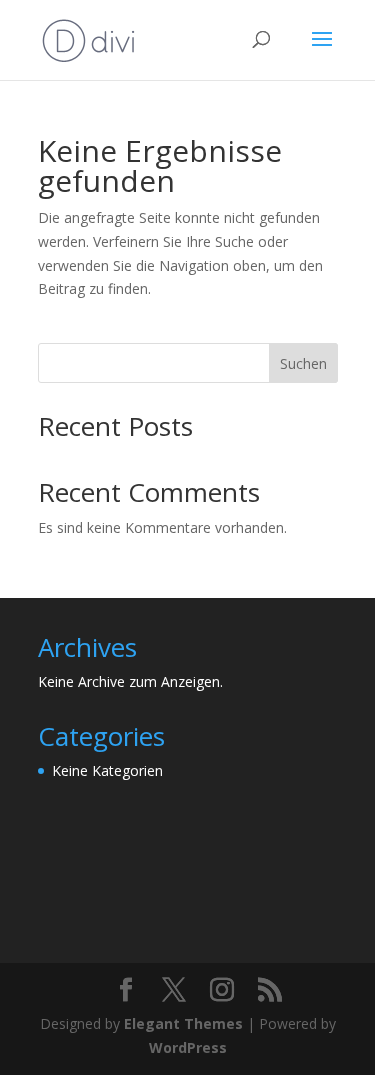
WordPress (188, 1047)
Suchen (303, 363)
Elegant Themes (183, 1023)
